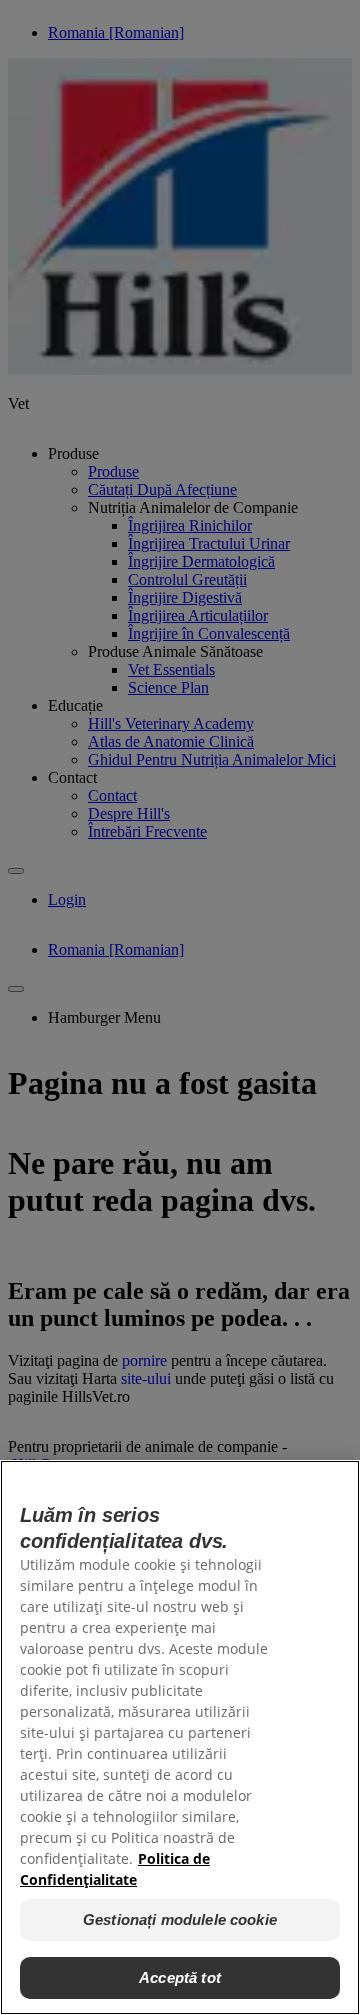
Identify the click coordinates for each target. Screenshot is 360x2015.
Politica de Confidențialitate (115, 1869)
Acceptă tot (180, 1977)
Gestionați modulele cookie (180, 1919)
